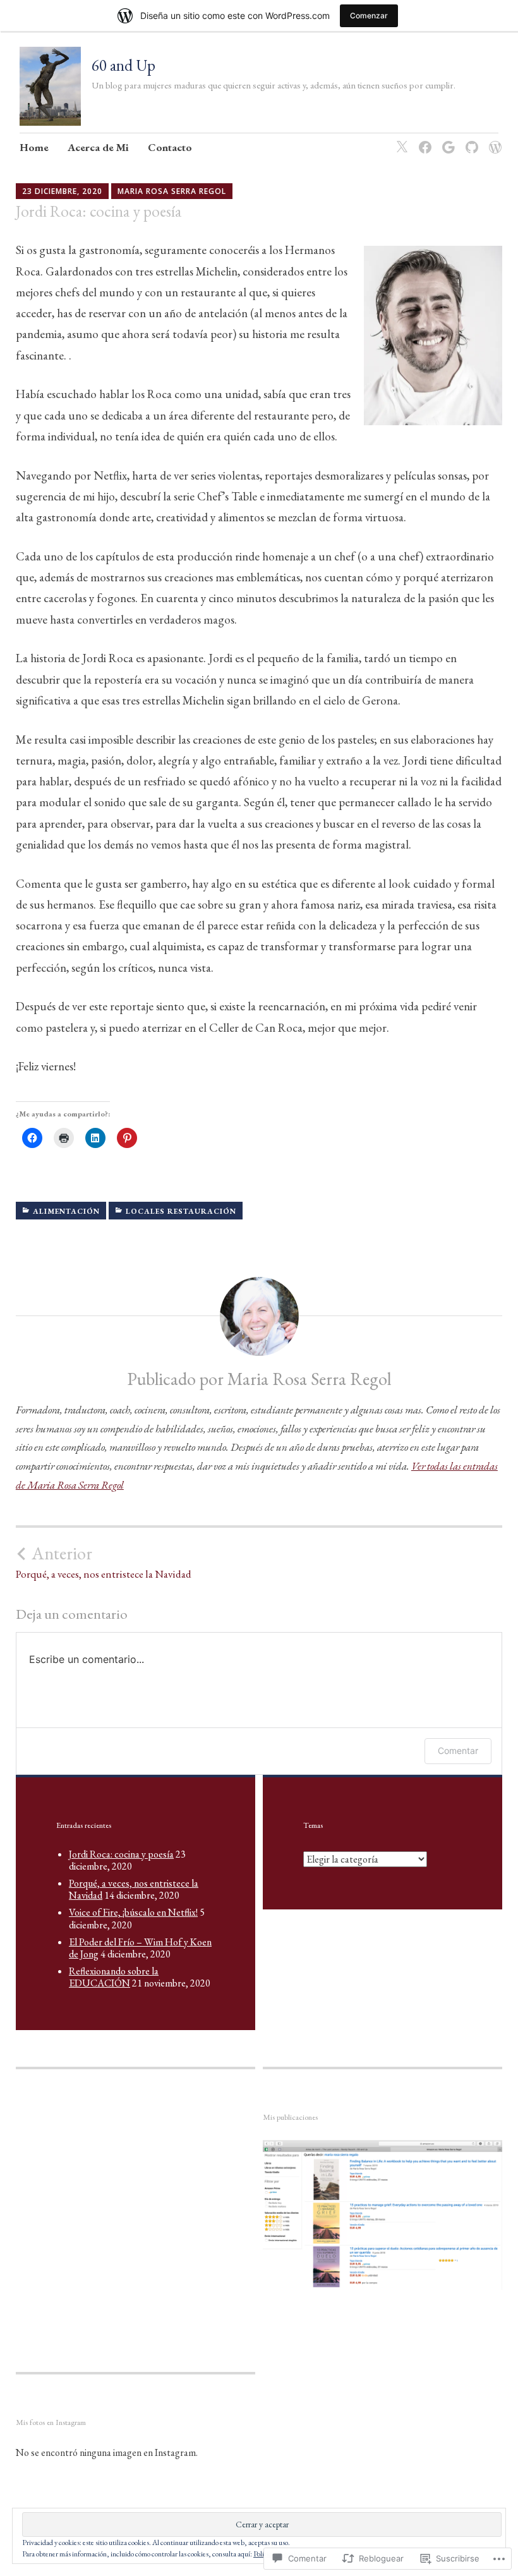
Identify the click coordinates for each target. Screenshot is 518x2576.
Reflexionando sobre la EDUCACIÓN (114, 1977)
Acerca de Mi (98, 147)
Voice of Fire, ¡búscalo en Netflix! (133, 1912)
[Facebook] (423, 139)
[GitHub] (470, 139)
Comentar (458, 1751)
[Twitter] (400, 139)
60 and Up (123, 65)
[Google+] (446, 139)
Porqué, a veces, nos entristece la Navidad (104, 1562)
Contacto (170, 147)
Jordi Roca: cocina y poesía (121, 1854)
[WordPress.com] (493, 139)
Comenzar (369, 15)
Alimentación (66, 1211)
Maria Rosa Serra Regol (172, 191)
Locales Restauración (181, 1211)
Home (34, 147)
